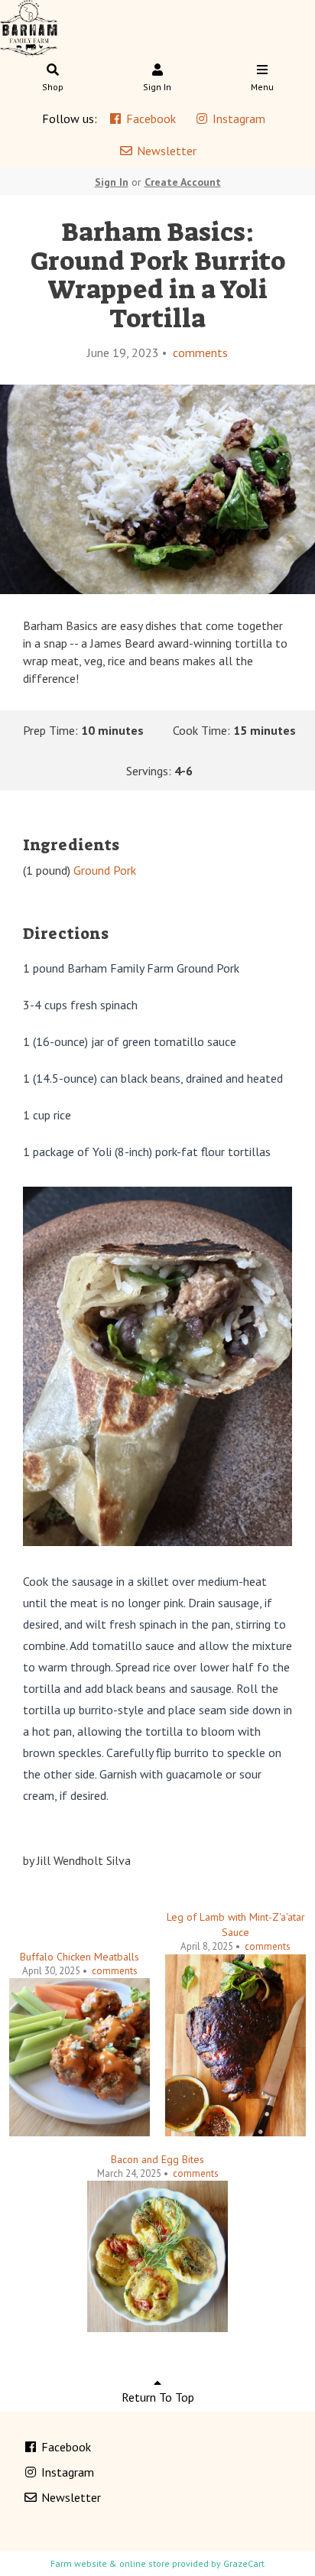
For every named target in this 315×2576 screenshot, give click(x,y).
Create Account (183, 182)
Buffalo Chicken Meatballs (80, 1957)
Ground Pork (105, 870)
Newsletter (165, 151)
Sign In (157, 87)
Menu (262, 87)
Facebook (149, 119)
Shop (53, 87)
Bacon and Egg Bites (157, 2159)
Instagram (237, 119)
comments (199, 352)
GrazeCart (244, 2563)
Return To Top (158, 2397)
